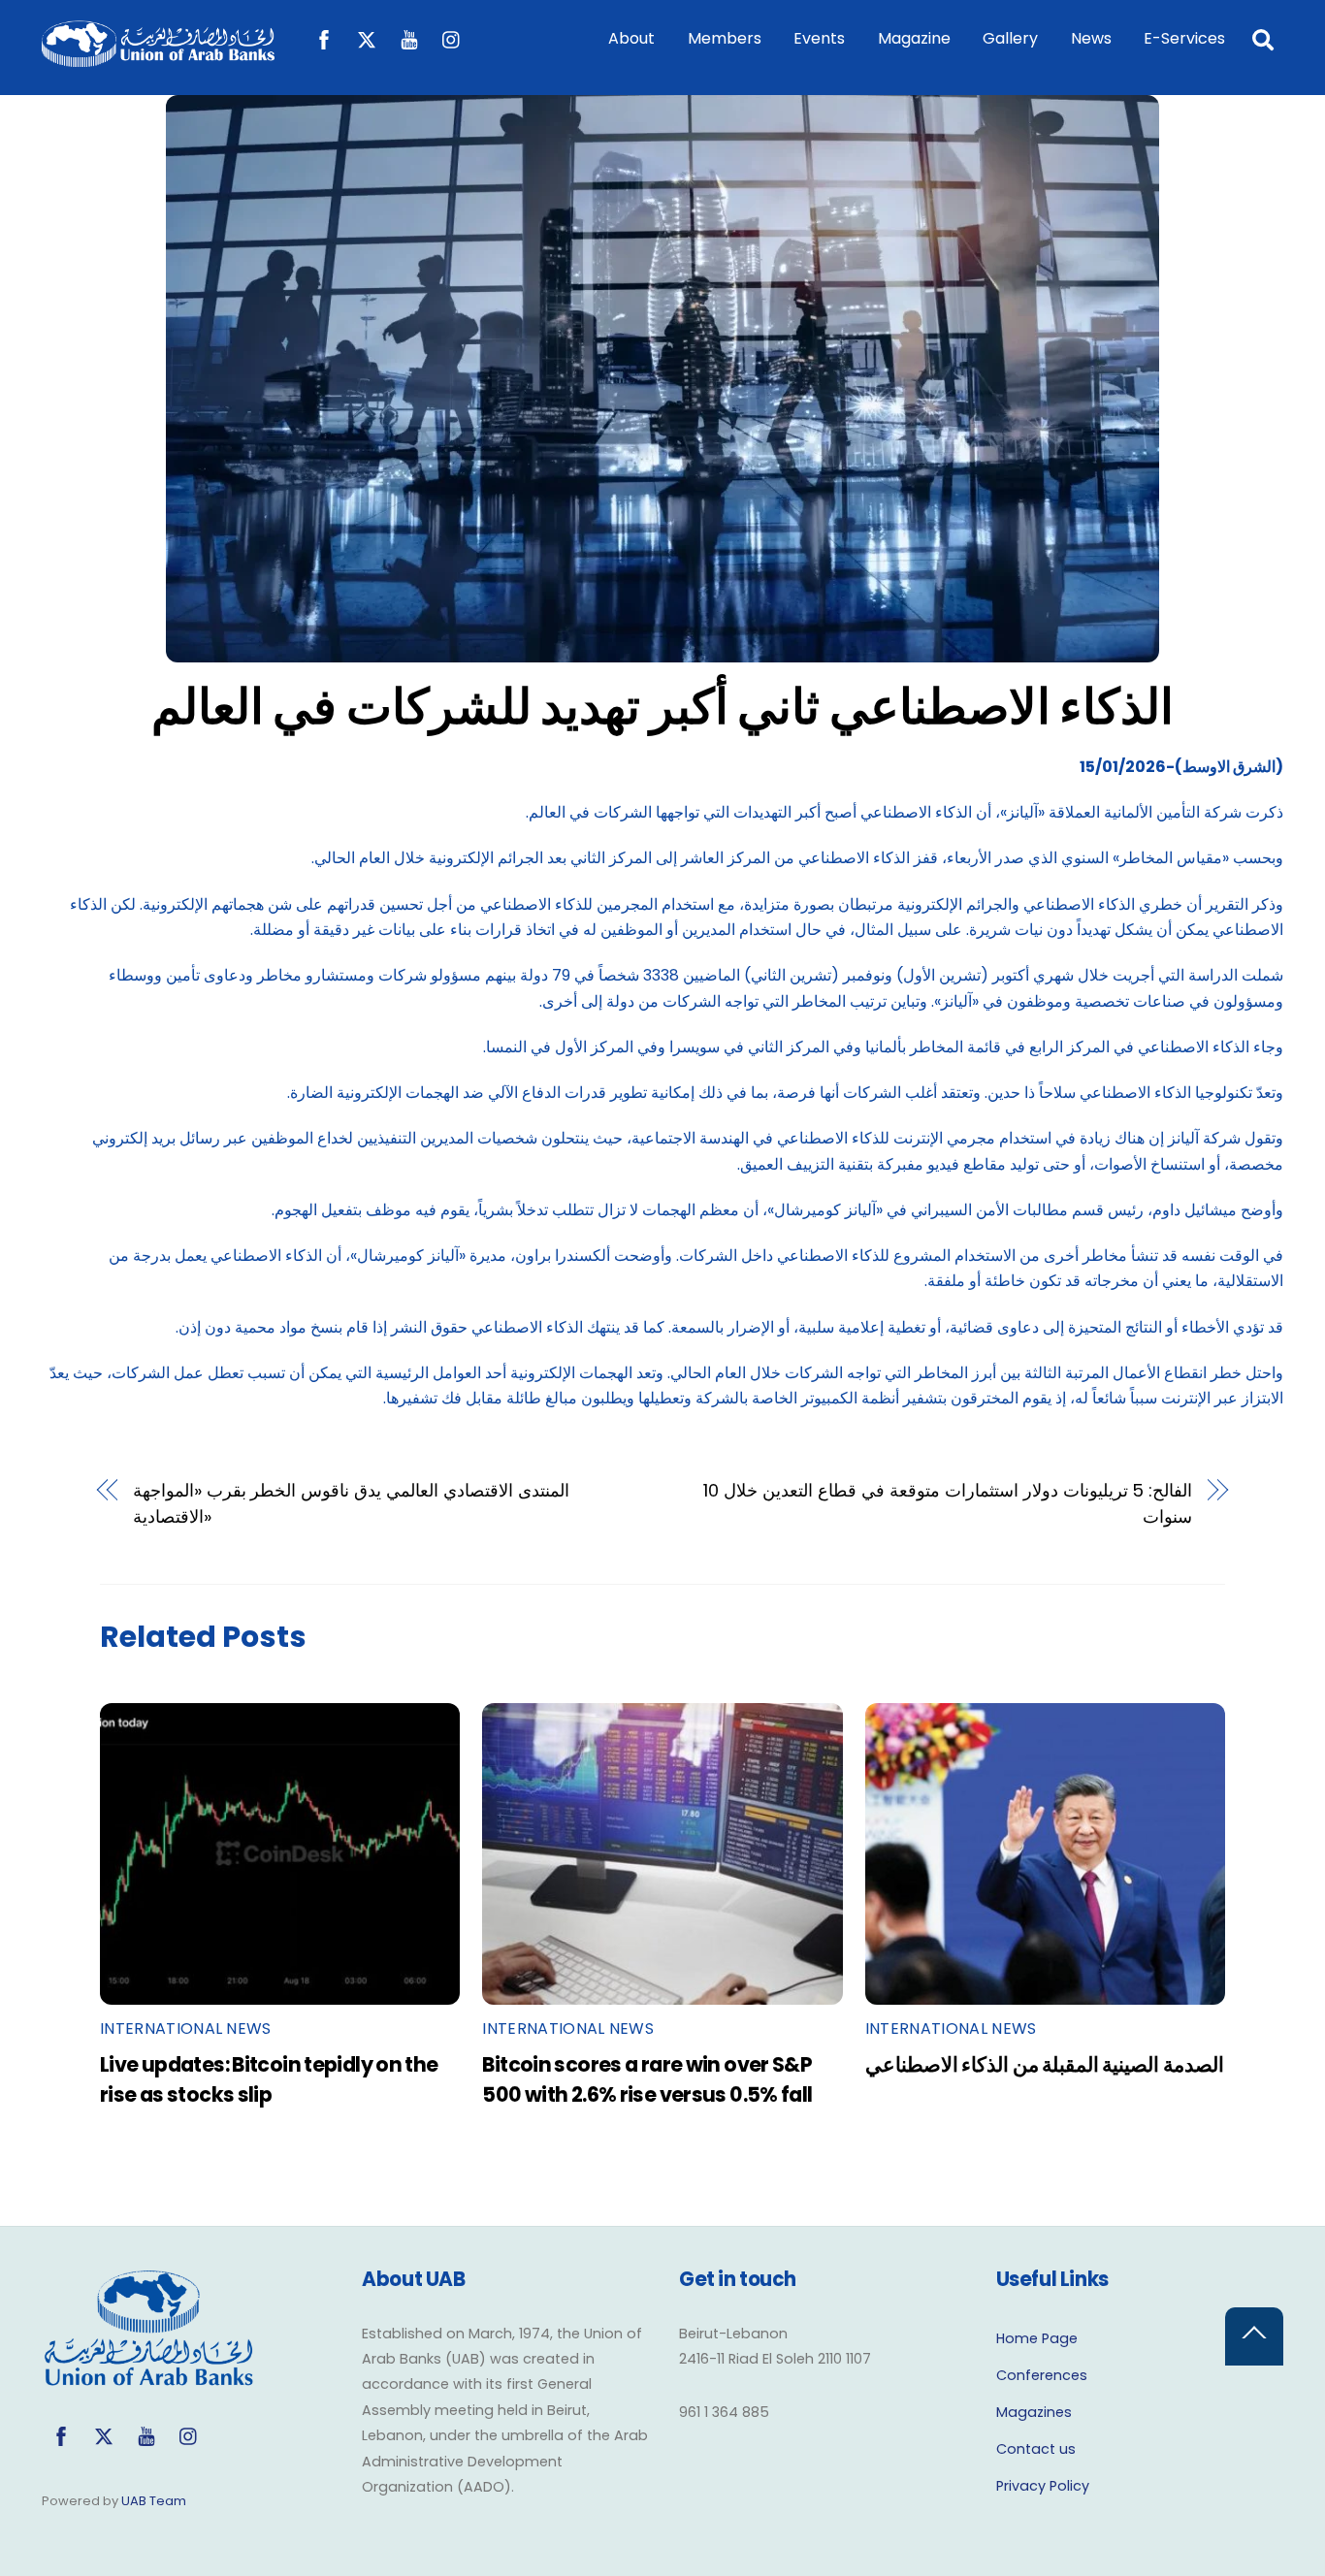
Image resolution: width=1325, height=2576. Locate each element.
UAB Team (154, 2501)
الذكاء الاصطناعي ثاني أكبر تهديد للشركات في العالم (663, 707)
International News (186, 2029)
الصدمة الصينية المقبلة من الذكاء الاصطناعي (1045, 2064)
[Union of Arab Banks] (158, 58)
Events (819, 38)
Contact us (1036, 2449)
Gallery (1010, 38)
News (1091, 38)
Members (725, 38)
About (631, 38)
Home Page (1037, 2338)
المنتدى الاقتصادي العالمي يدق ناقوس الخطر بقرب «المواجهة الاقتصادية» (351, 1503)
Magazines (1034, 2412)
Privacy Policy (1043, 2486)
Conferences (1042, 2375)
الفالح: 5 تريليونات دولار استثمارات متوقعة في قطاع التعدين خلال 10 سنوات (948, 1503)
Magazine (914, 38)
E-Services (1184, 38)
